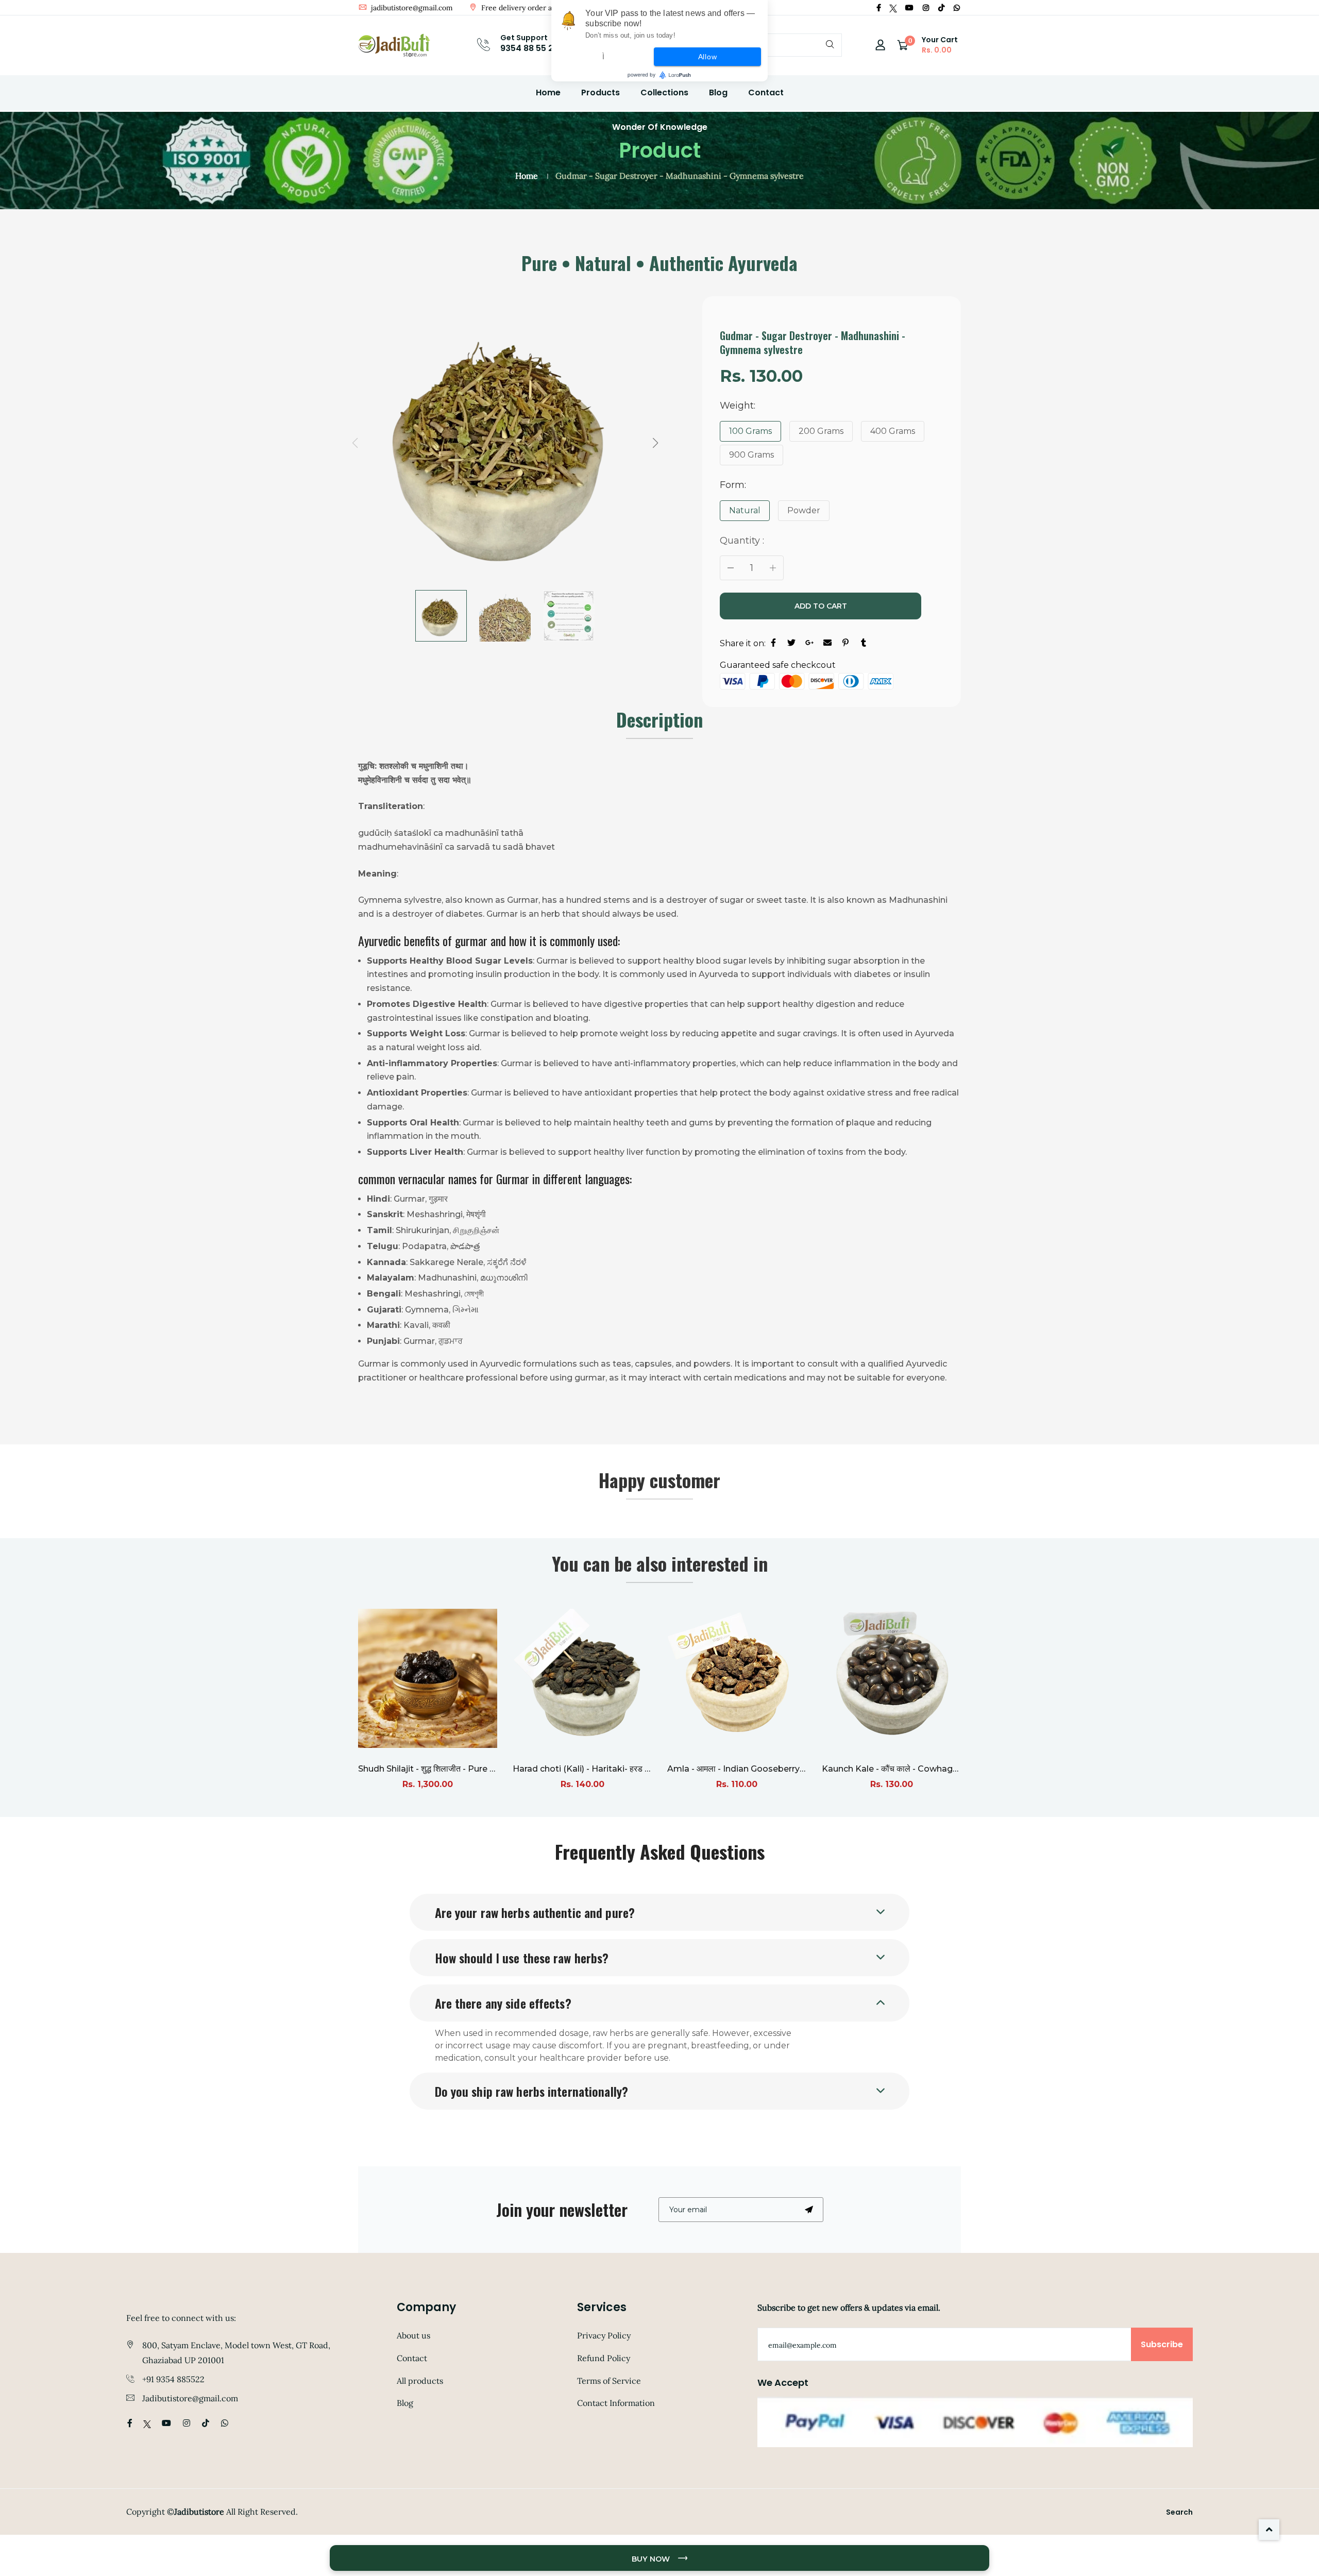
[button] (655, 443)
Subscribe (1162, 2344)
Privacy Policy (604, 2335)
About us (413, 2335)
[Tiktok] (941, 8)
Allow (708, 57)
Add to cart (821, 606)
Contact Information (616, 2403)
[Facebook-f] (879, 8)
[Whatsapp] (957, 8)
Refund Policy (604, 2358)
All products (420, 2381)
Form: (733, 485)
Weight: (738, 406)
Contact (766, 92)
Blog (718, 92)
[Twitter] (893, 8)
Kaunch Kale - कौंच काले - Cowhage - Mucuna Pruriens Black (941, 1769)
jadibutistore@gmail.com (411, 8)
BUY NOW (652, 2559)
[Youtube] (909, 8)
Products (601, 92)
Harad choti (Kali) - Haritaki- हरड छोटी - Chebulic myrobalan (631, 1769)
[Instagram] (926, 8)
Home (548, 92)
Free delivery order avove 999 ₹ (534, 8)
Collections (664, 92)
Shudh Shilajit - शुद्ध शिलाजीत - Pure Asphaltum (447, 1769)
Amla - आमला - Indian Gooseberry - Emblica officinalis (775, 1769)
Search (1179, 2512)
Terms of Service (609, 2381)
